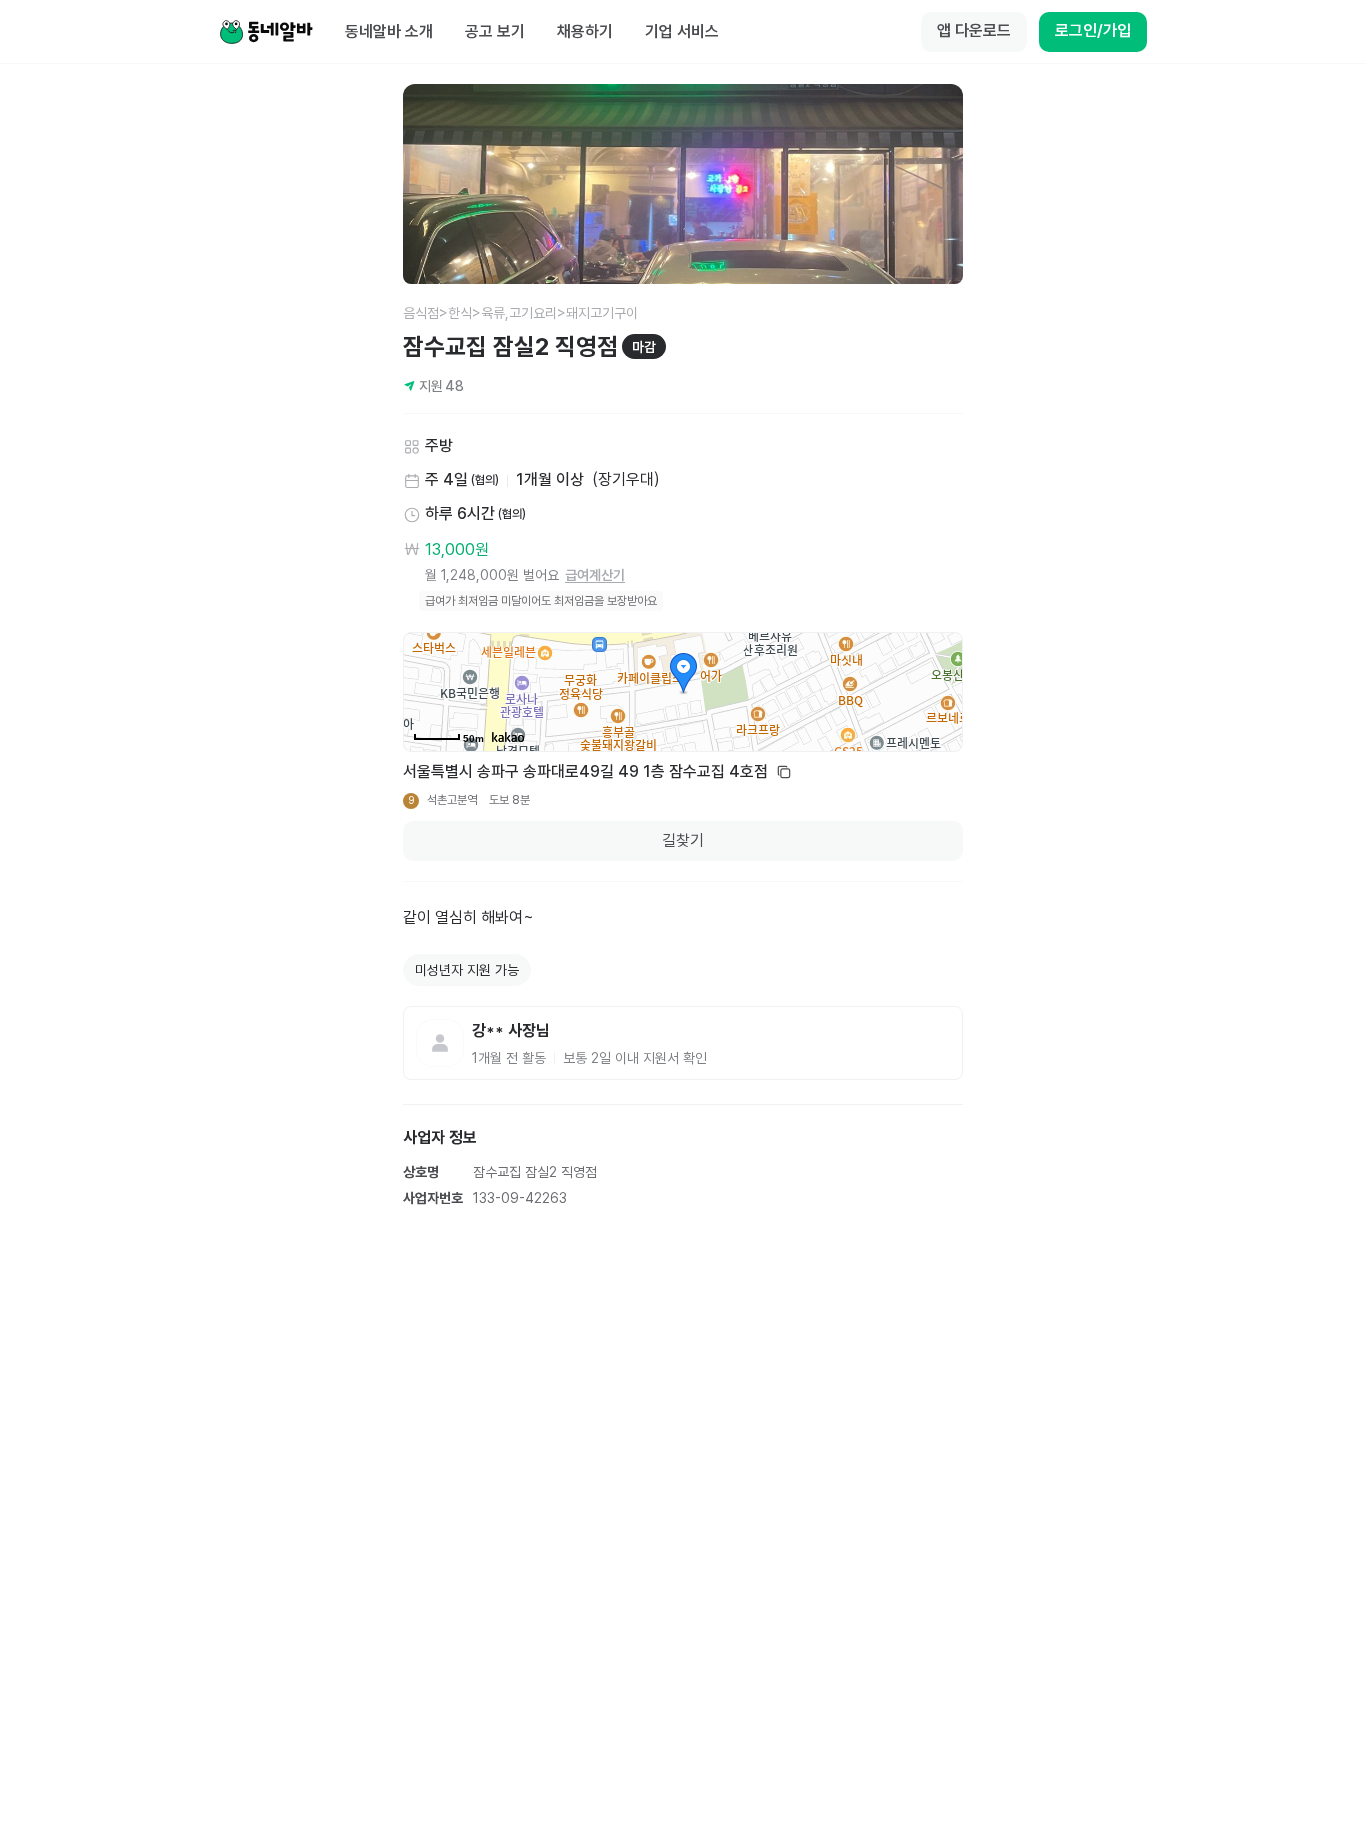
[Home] (266, 32)
